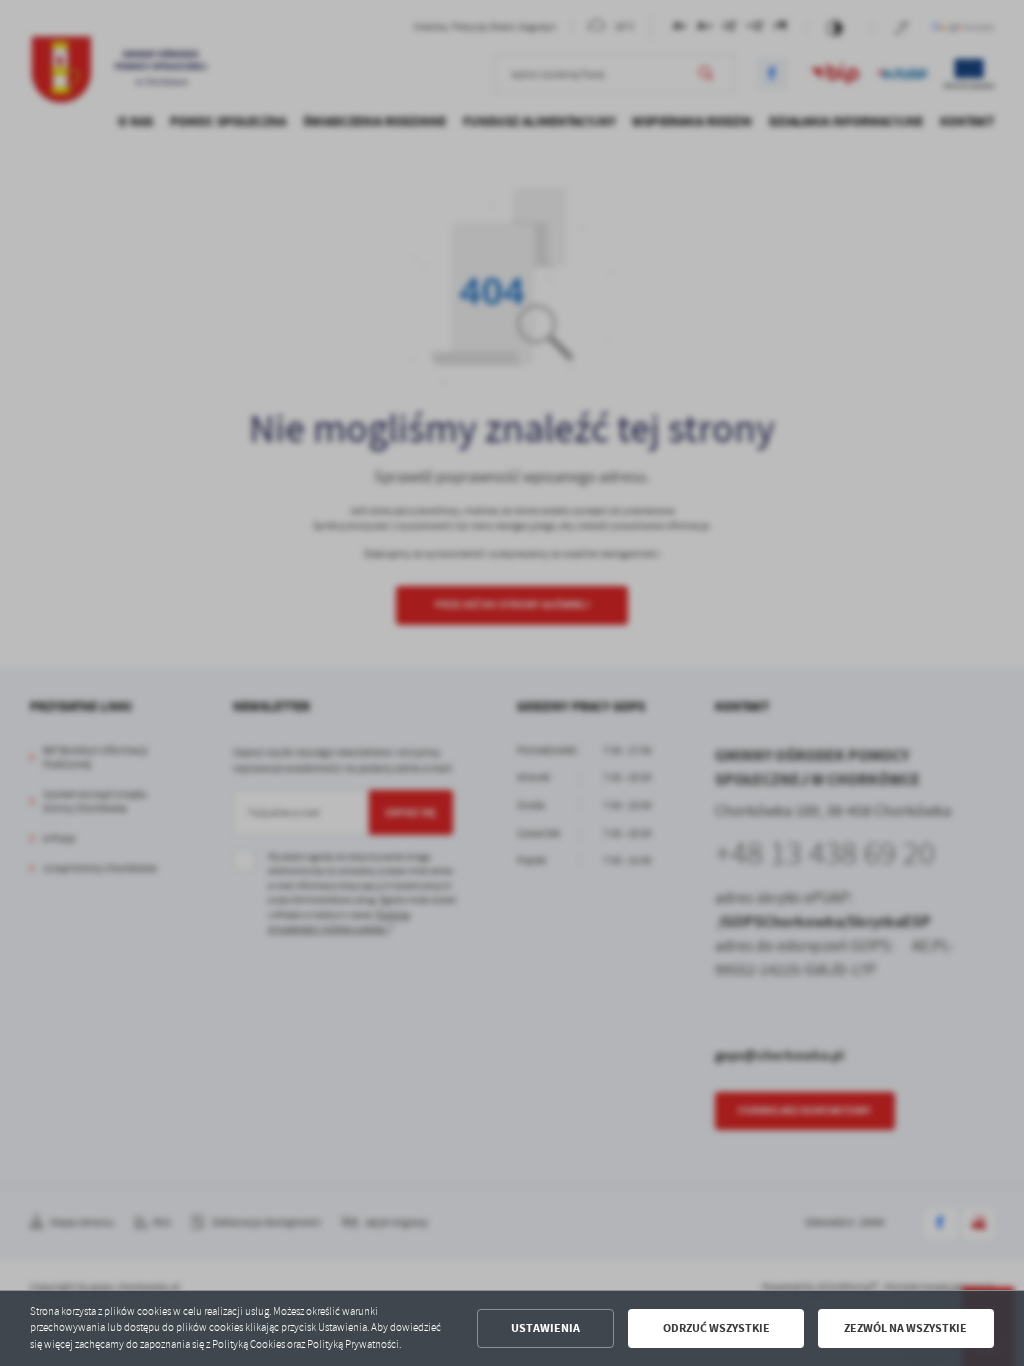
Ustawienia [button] (545, 1328)
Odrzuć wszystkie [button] (716, 1328)
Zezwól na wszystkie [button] (905, 1328)
